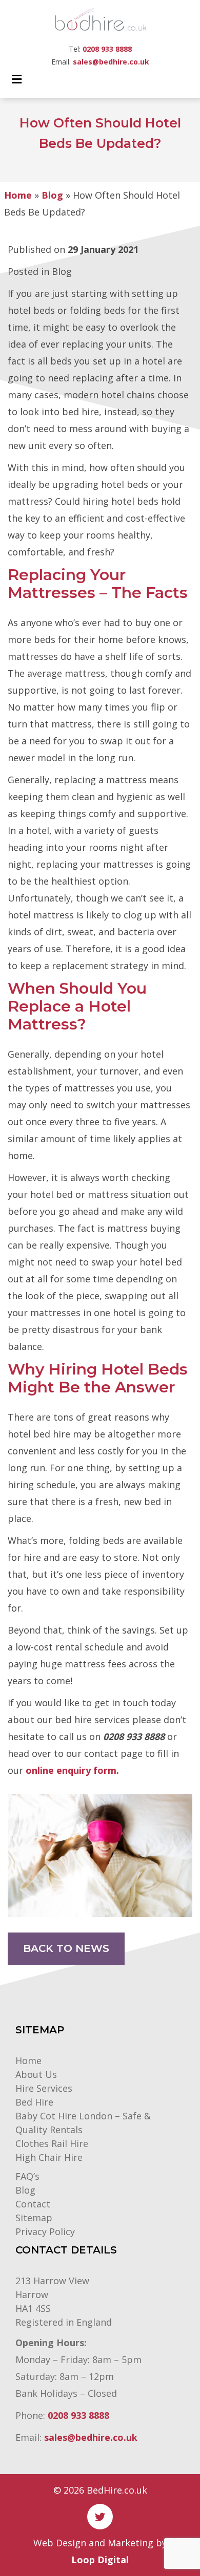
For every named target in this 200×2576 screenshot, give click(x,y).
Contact (33, 2204)
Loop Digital (100, 2560)
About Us (36, 2074)
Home (18, 195)
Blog (52, 195)
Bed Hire (34, 2102)
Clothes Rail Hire (52, 2143)
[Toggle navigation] (17, 82)
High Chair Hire (49, 2157)
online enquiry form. (72, 1770)
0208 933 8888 (107, 49)
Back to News (66, 1948)
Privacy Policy (45, 2231)
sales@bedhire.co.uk (111, 62)
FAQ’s (27, 2176)
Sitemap (34, 2218)
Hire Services (44, 2088)
